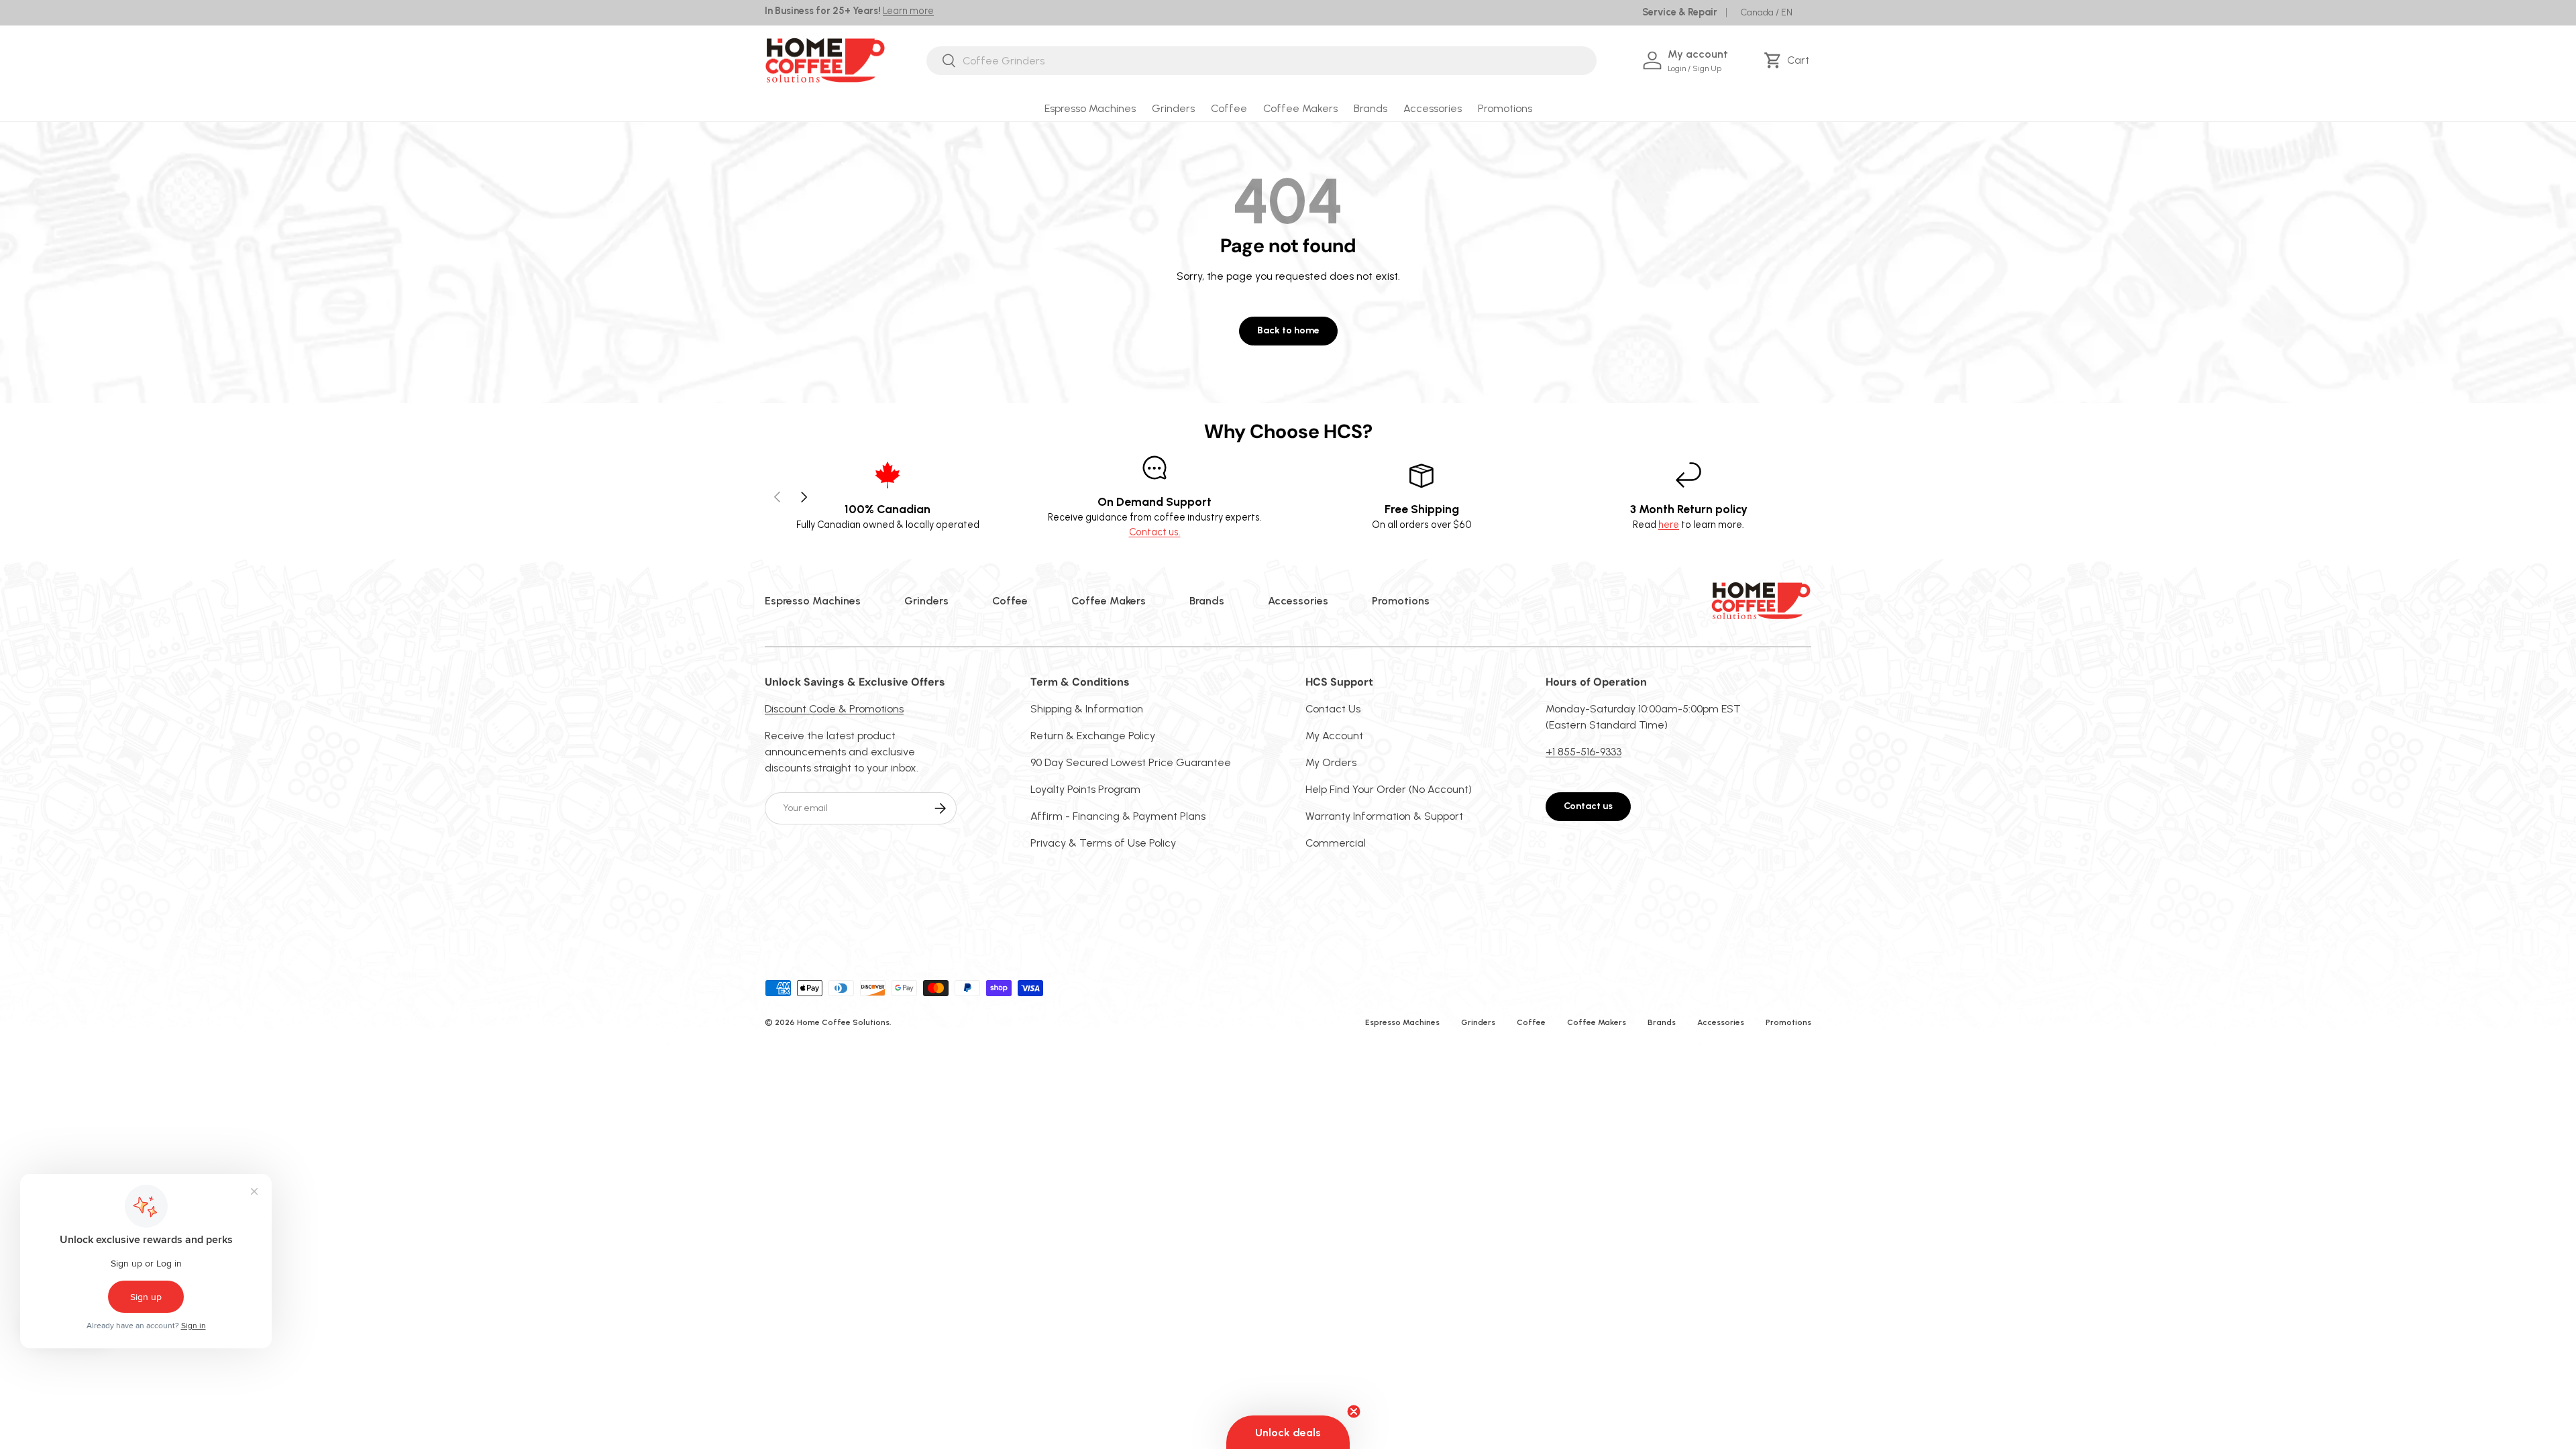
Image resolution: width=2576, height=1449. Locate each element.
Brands (1371, 108)
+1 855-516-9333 (1584, 752)
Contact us (1588, 806)
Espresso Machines (1090, 108)
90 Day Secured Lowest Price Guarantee (1131, 762)
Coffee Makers (1300, 108)
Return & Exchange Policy (1093, 736)
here (1669, 525)
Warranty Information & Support (1384, 816)
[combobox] (1262, 61)
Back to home (1288, 330)
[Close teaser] (1354, 1411)
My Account (1334, 736)
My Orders (1331, 762)
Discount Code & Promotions (834, 709)
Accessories (1433, 108)
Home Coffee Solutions (843, 1022)
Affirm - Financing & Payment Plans (1118, 816)
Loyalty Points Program (1085, 789)
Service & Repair (1680, 12)
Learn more (908, 11)
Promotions (1505, 108)
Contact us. (1155, 532)
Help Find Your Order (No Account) (1389, 789)
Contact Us (1333, 709)
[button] (1789, 60)
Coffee (1229, 108)
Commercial (1336, 843)
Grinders (1173, 108)
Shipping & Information (1087, 709)
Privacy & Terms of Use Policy (1103, 843)
